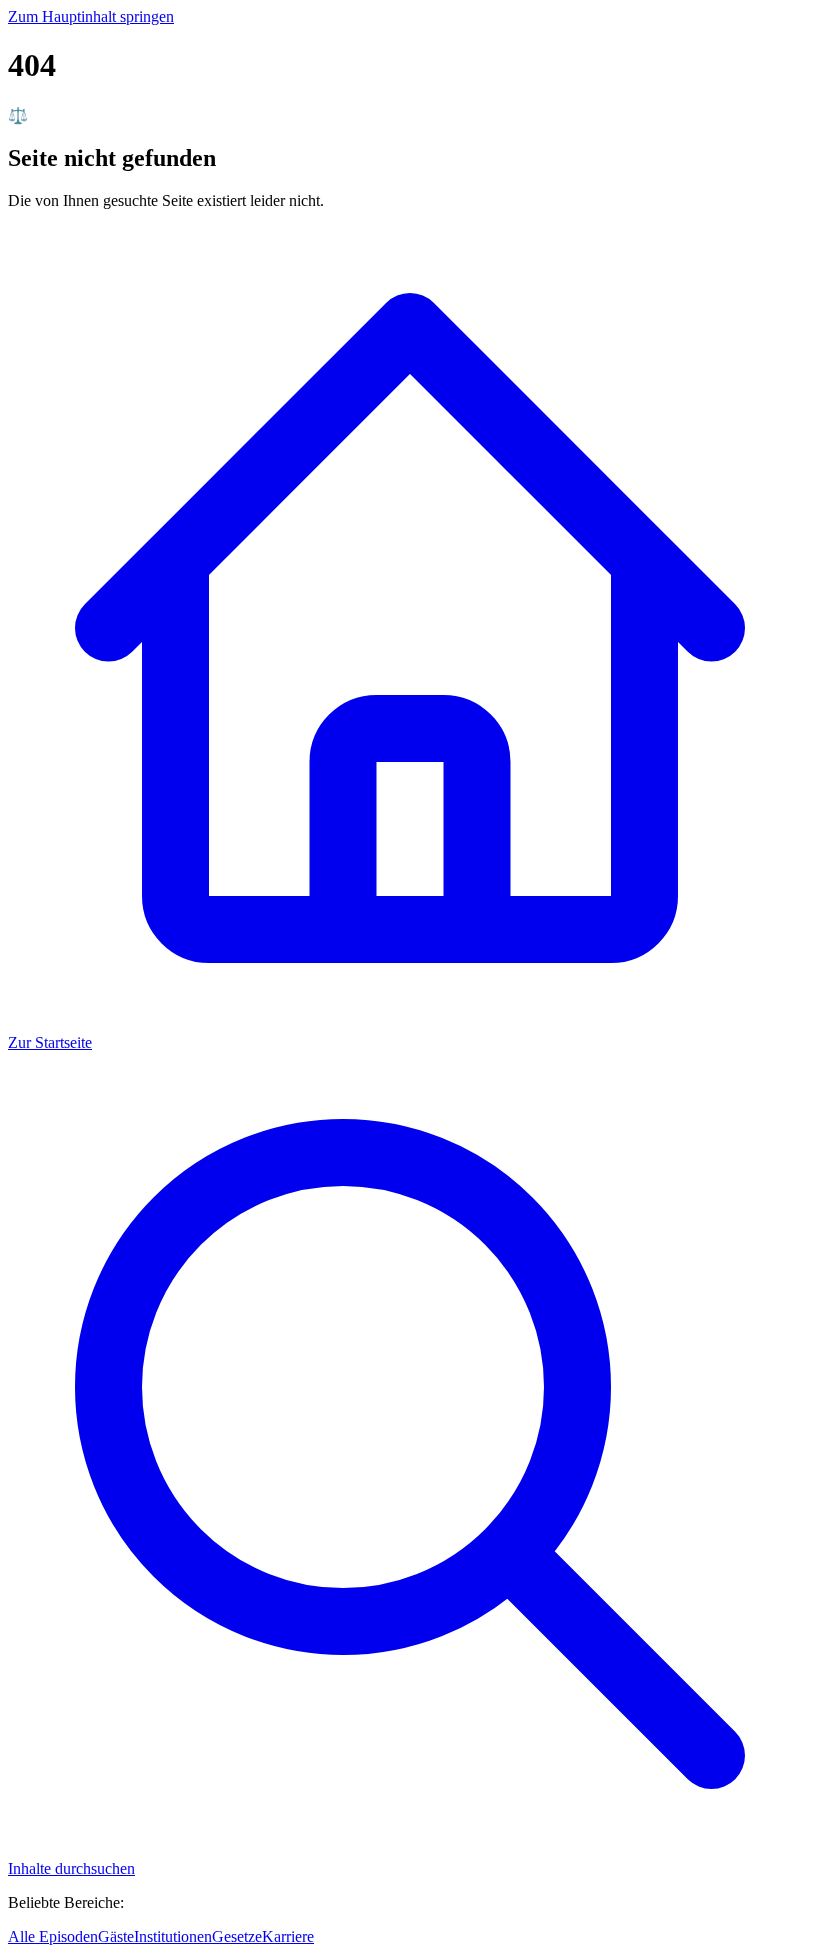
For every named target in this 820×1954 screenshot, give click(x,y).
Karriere (288, 1936)
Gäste (116, 1936)
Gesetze (237, 1936)
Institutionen (173, 1936)
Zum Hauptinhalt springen (91, 16)
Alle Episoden (53, 1936)
